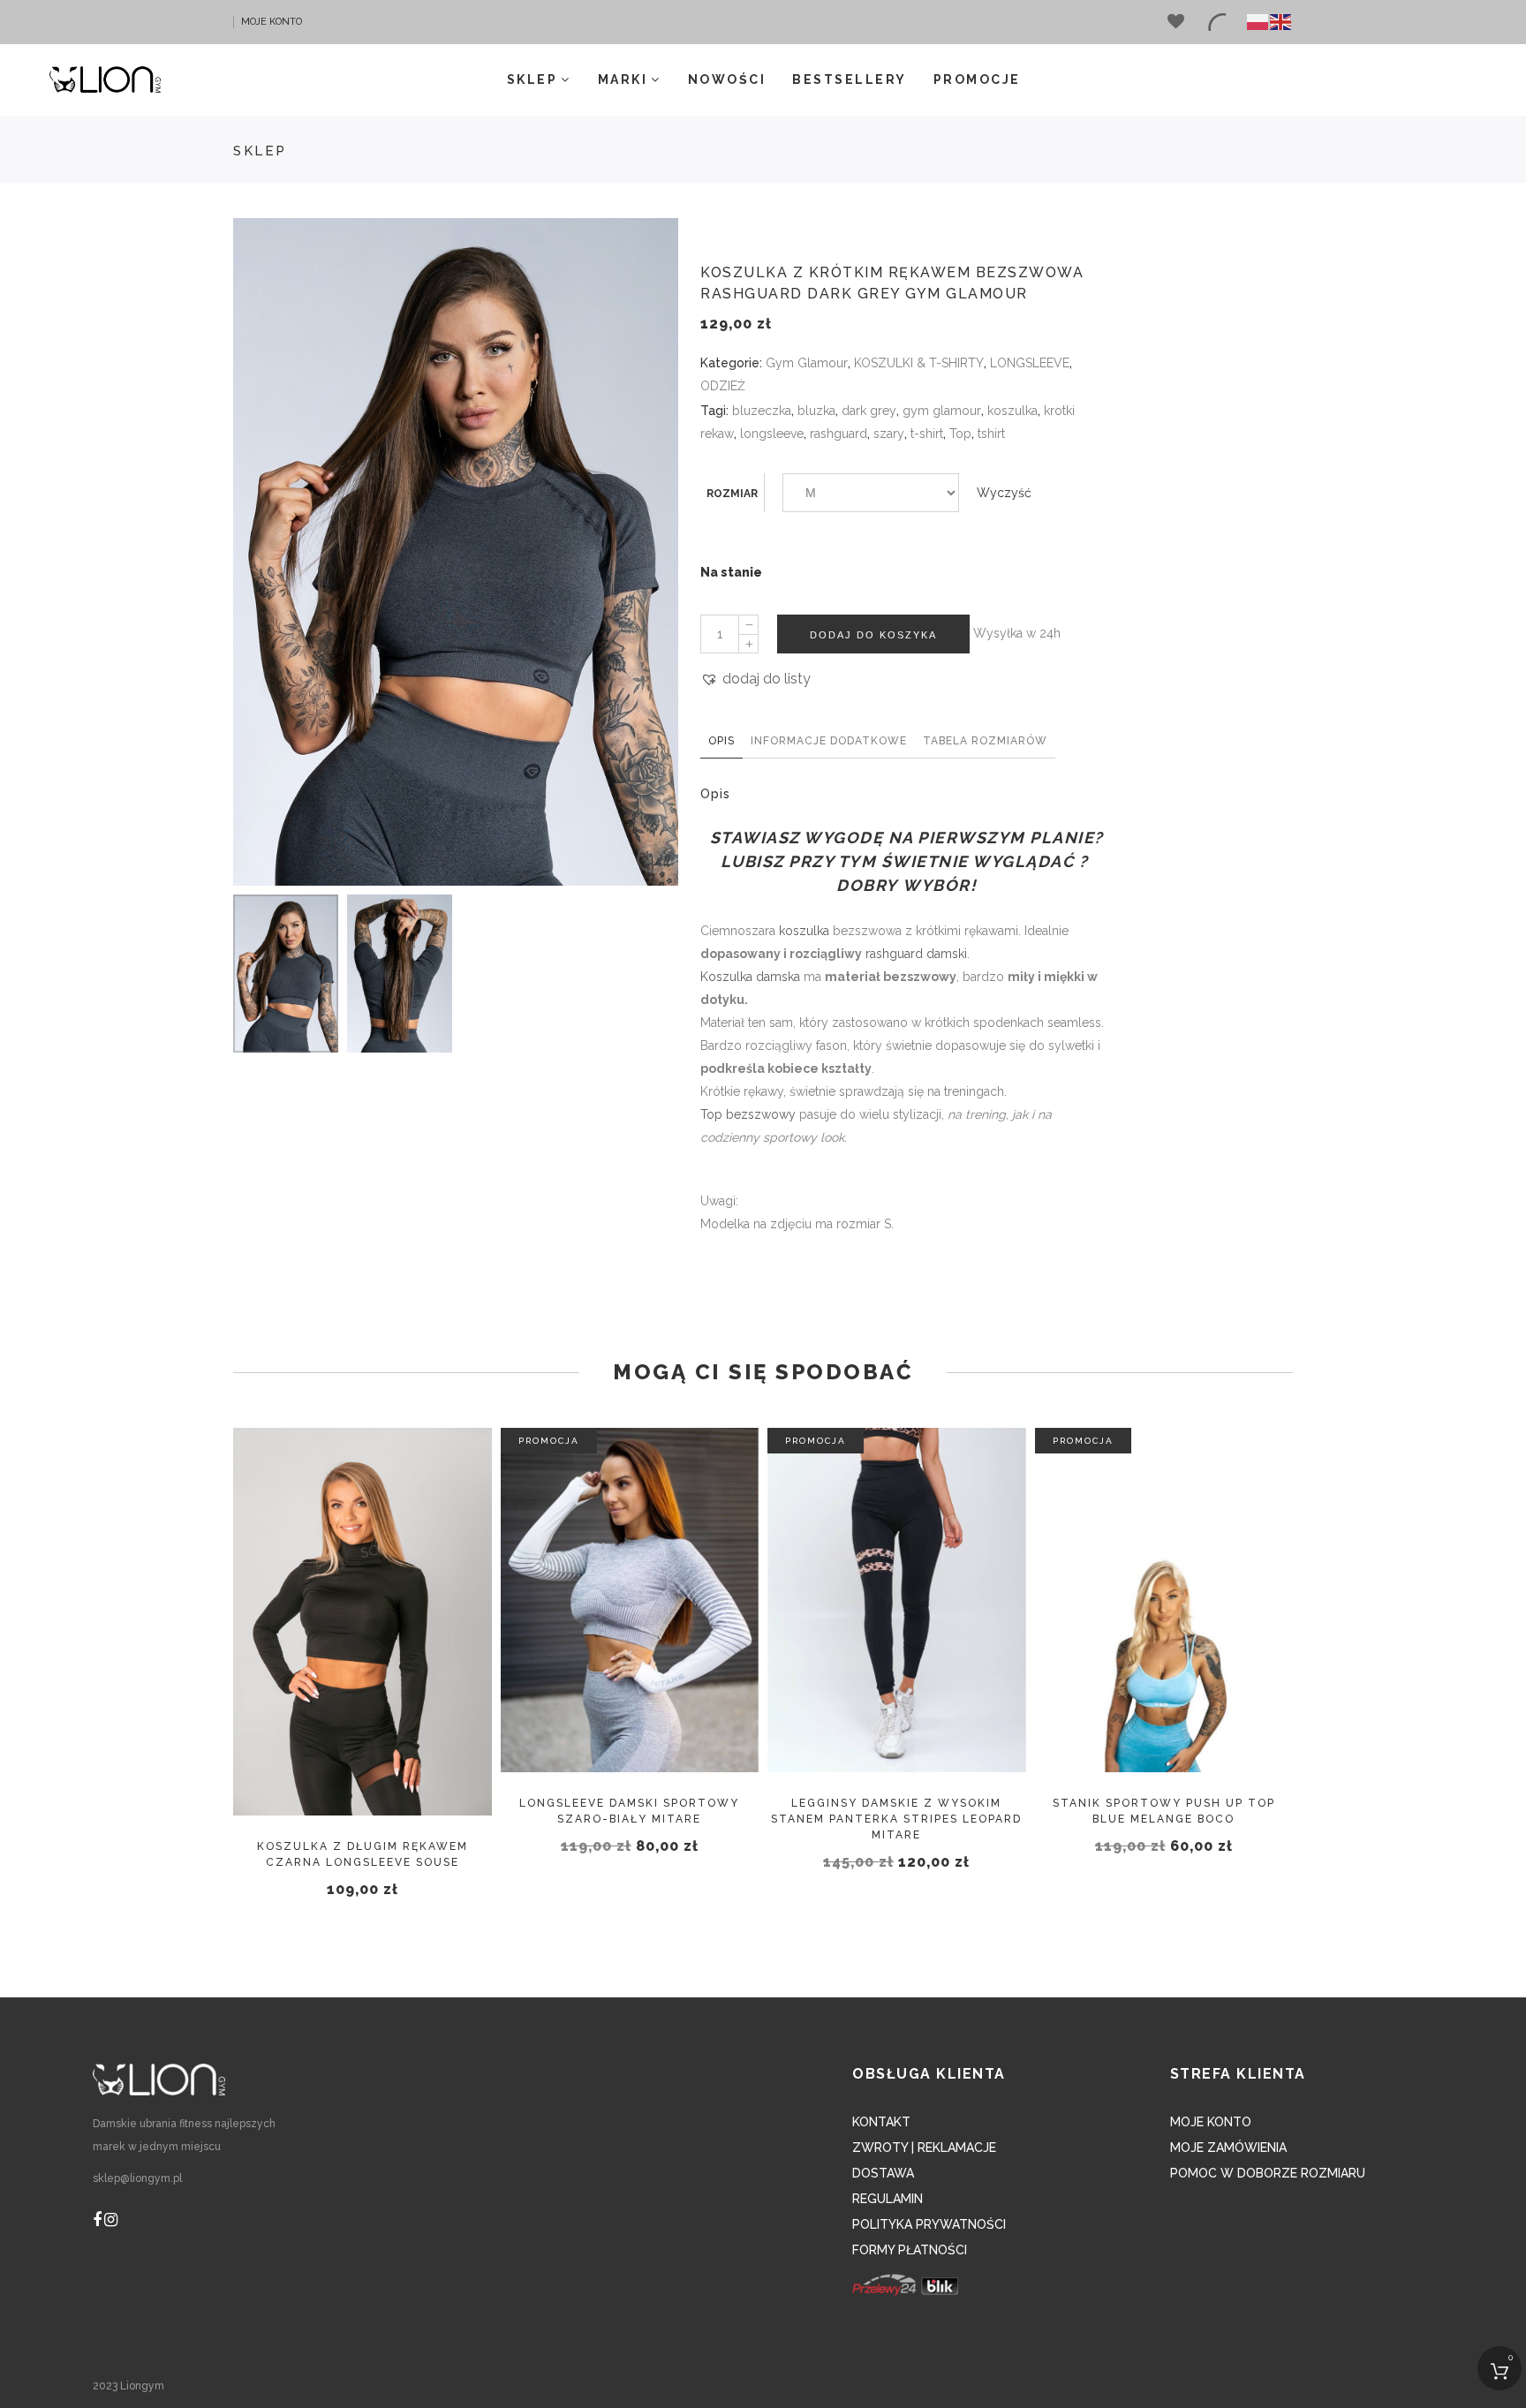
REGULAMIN (888, 2199)
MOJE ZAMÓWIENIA (1228, 2148)
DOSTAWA (883, 2173)
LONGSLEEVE (1030, 363)
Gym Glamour (807, 363)
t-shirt (927, 434)
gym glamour (942, 411)
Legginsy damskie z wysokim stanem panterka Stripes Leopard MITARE (896, 1819)
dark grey (869, 411)
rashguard (839, 434)
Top (960, 434)
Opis (721, 741)
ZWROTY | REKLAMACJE (924, 2148)
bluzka (816, 411)
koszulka (1012, 411)
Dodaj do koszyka (873, 634)
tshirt (991, 434)
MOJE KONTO (272, 22)
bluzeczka (762, 411)
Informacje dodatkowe (829, 741)
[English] (1281, 22)
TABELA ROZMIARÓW (985, 741)
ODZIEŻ (723, 386)
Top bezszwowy (748, 1114)
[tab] (721, 744)
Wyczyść (1004, 493)
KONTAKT (881, 2122)
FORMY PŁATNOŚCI (910, 2250)
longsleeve (772, 434)
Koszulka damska (750, 977)
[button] (755, 679)
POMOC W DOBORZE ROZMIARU (1268, 2173)
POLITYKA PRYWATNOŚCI (929, 2224)
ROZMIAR (732, 494)
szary (889, 434)
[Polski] (1258, 22)
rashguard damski (916, 954)
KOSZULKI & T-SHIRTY (919, 363)
